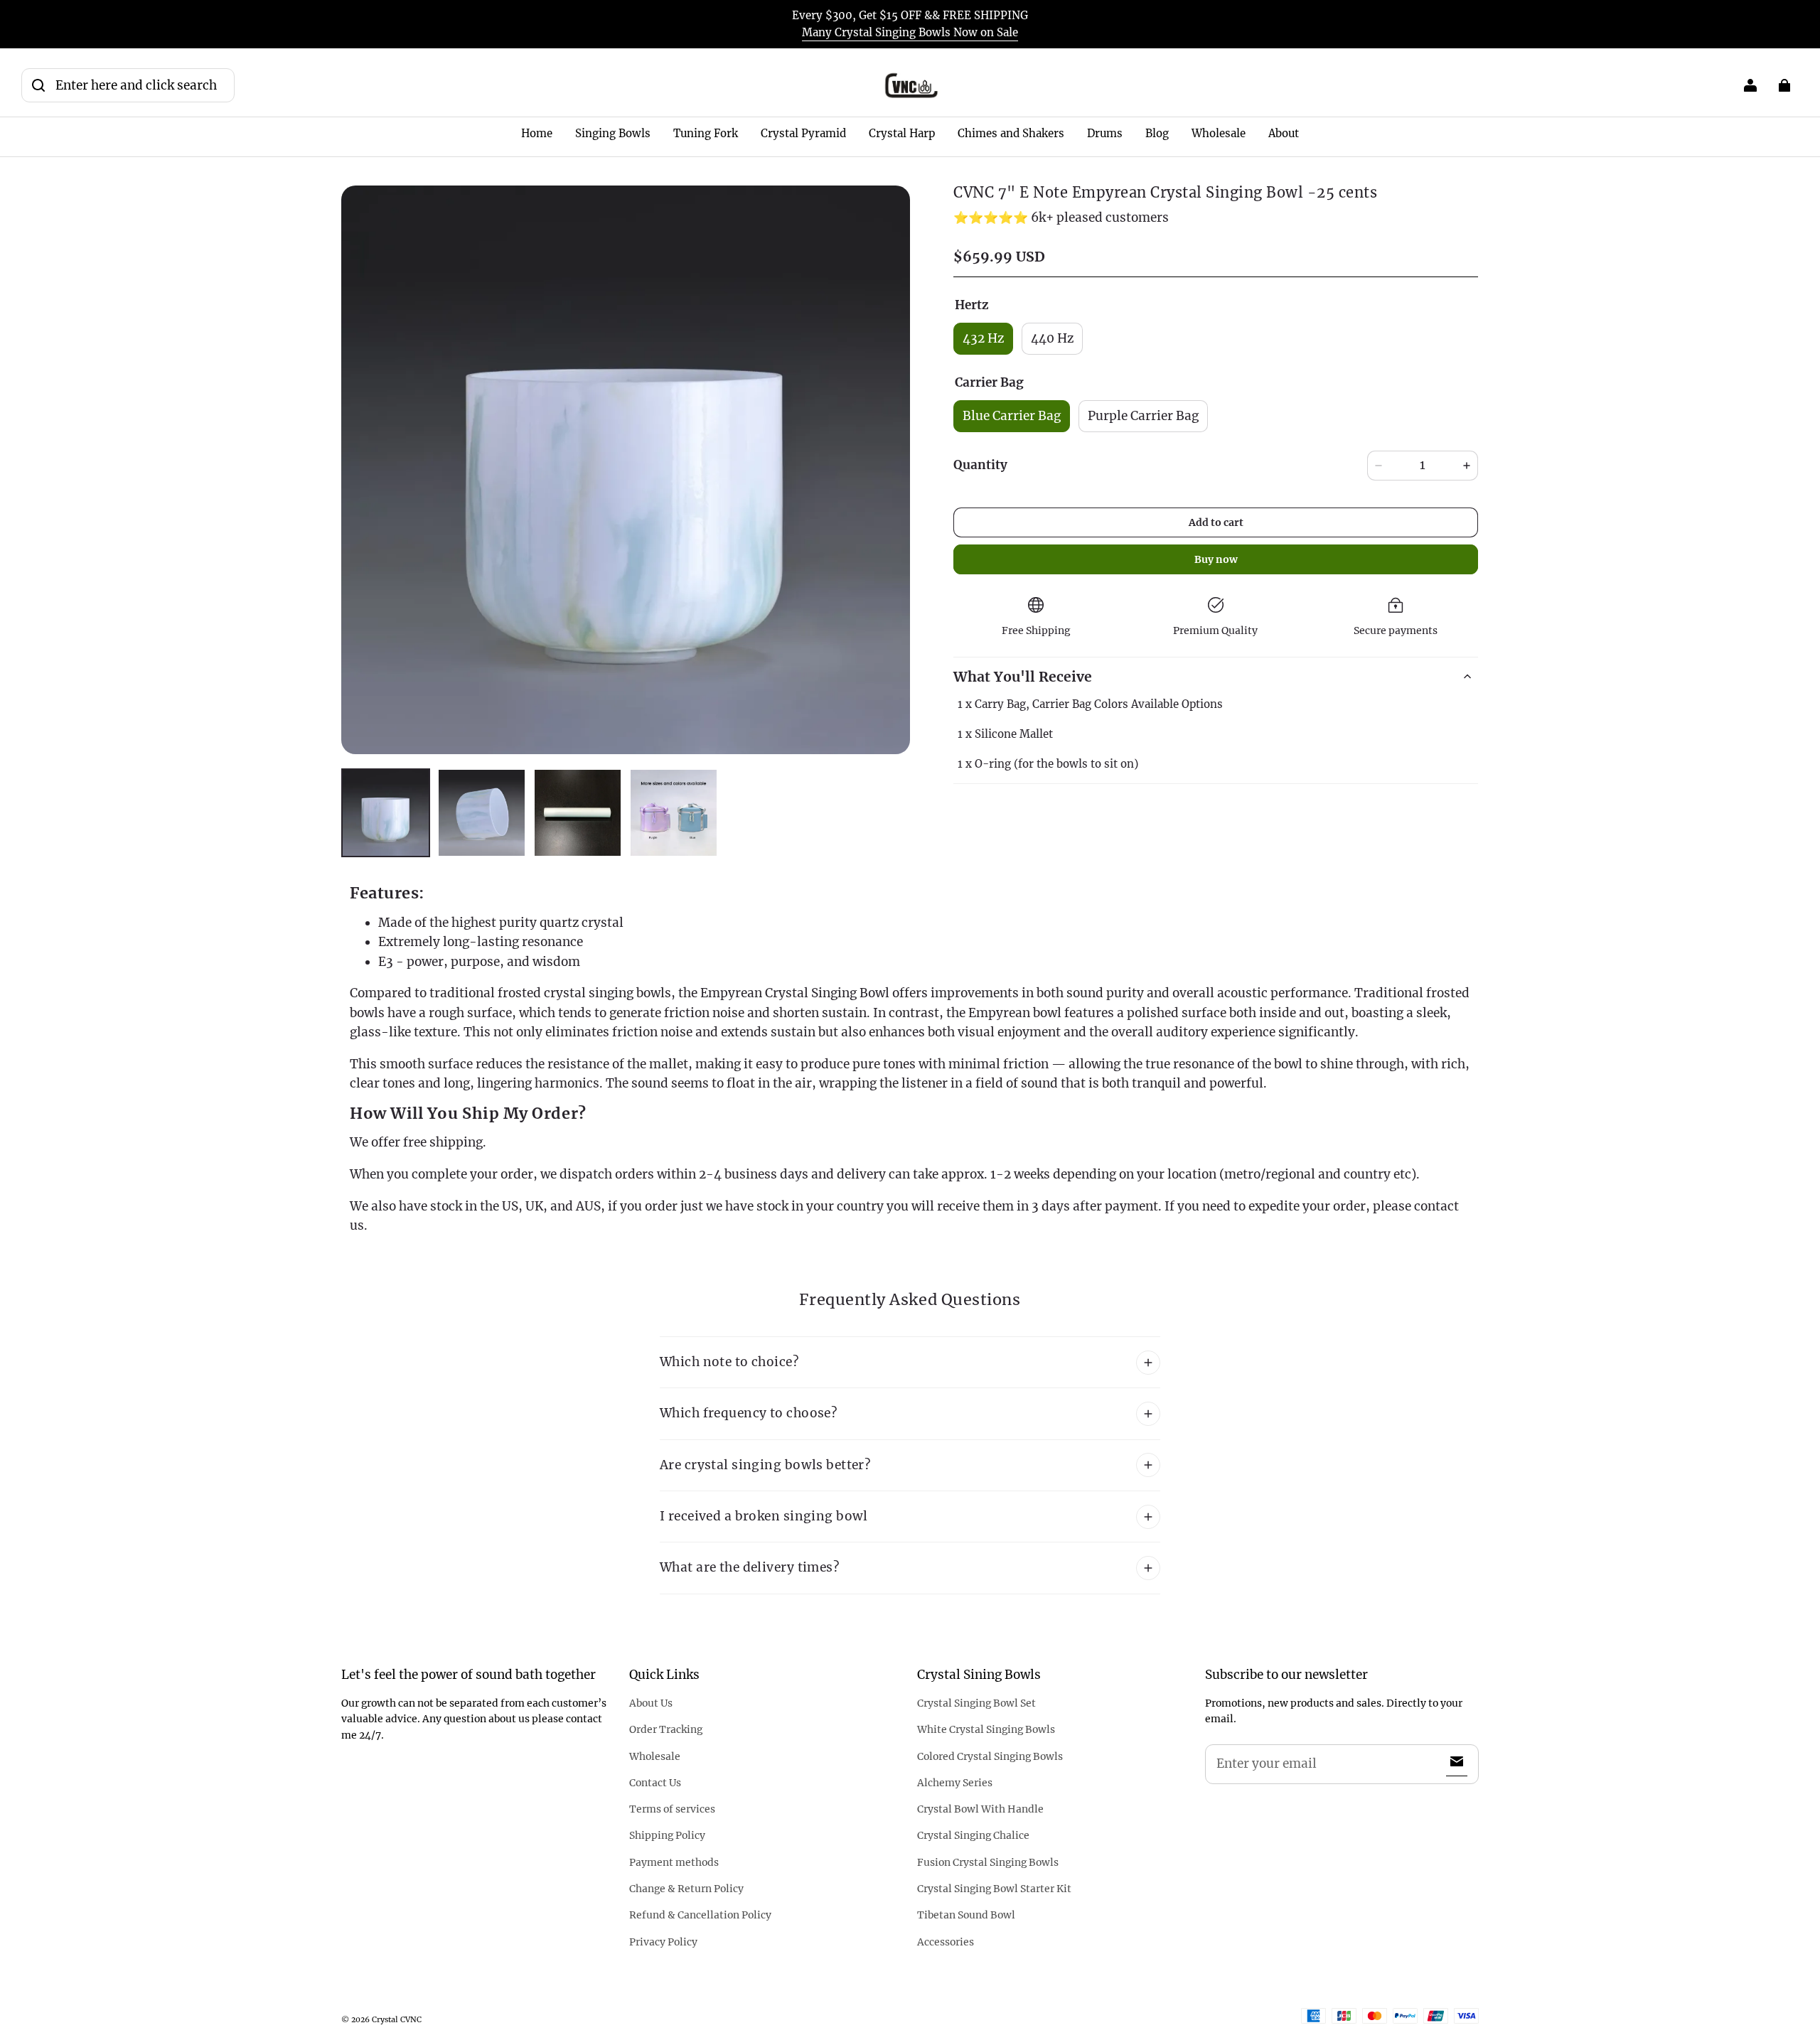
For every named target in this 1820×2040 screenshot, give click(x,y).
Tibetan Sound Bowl (966, 1915)
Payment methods (674, 1862)
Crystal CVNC (397, 2019)
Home (537, 133)
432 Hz (983, 338)
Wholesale (1219, 133)
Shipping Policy (667, 1835)
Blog (1157, 133)
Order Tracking (666, 1729)
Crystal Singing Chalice (973, 1835)
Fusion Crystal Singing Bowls (988, 1862)
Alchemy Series (955, 1783)
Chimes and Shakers (1011, 133)
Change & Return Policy (686, 1889)
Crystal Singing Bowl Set (976, 1703)
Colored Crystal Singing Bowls (990, 1756)
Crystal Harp (902, 133)
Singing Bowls (613, 133)
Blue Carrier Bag (1012, 416)
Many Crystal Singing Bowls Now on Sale (910, 32)
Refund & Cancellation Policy (700, 1915)
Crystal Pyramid (803, 133)
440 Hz (1052, 338)
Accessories (946, 1942)
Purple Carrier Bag (1143, 416)
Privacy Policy (663, 1942)
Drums (1105, 133)
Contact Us (655, 1783)
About (1284, 133)
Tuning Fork (706, 133)
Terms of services (672, 1809)
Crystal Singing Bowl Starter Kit (994, 1889)
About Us (651, 1703)
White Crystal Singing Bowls (986, 1729)
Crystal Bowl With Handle (980, 1809)
